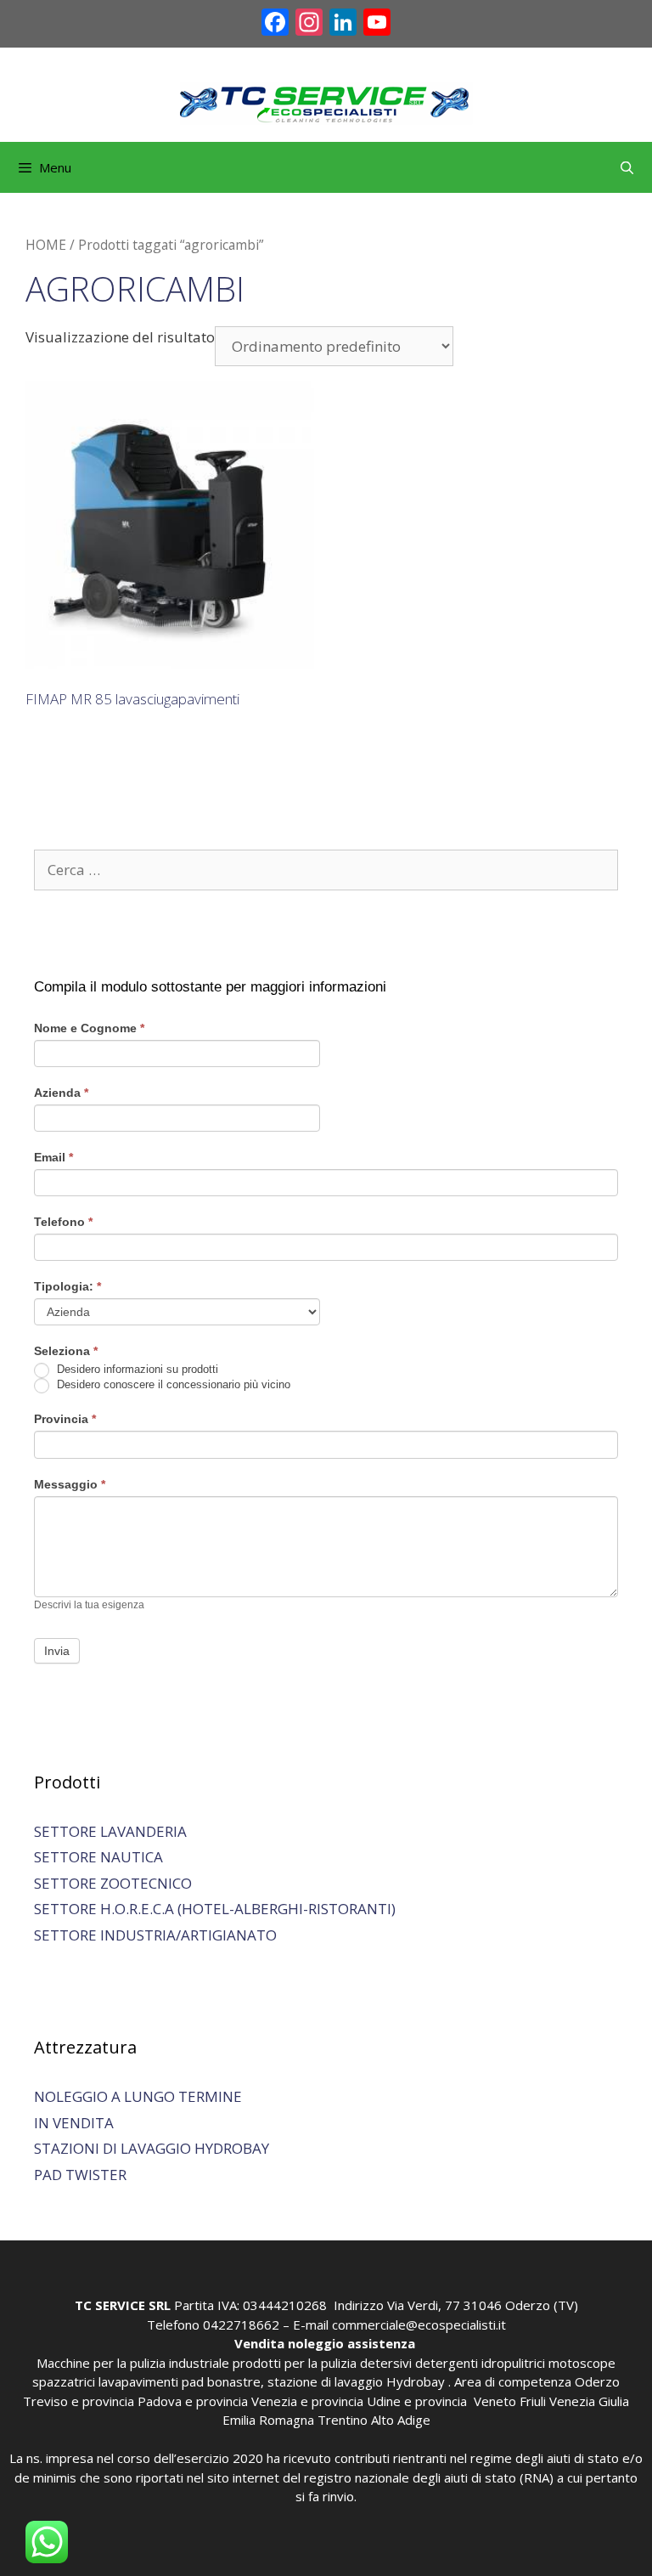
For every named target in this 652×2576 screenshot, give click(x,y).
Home (46, 245)
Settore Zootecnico (113, 1883)
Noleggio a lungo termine (138, 2096)
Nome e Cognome (89, 1028)
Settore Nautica (98, 1857)
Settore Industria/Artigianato (155, 1935)
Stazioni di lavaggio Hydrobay (152, 2148)
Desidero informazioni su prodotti (136, 1370)
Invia (57, 1651)
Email (53, 1157)
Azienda (61, 1093)
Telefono (63, 1222)
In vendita (74, 2123)
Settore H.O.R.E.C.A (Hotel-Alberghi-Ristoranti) (215, 1909)
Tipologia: (67, 1286)
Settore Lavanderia (110, 1831)
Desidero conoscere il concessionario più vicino (172, 1385)
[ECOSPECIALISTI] (326, 102)
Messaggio (70, 1484)
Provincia (65, 1419)
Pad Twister (80, 2175)
